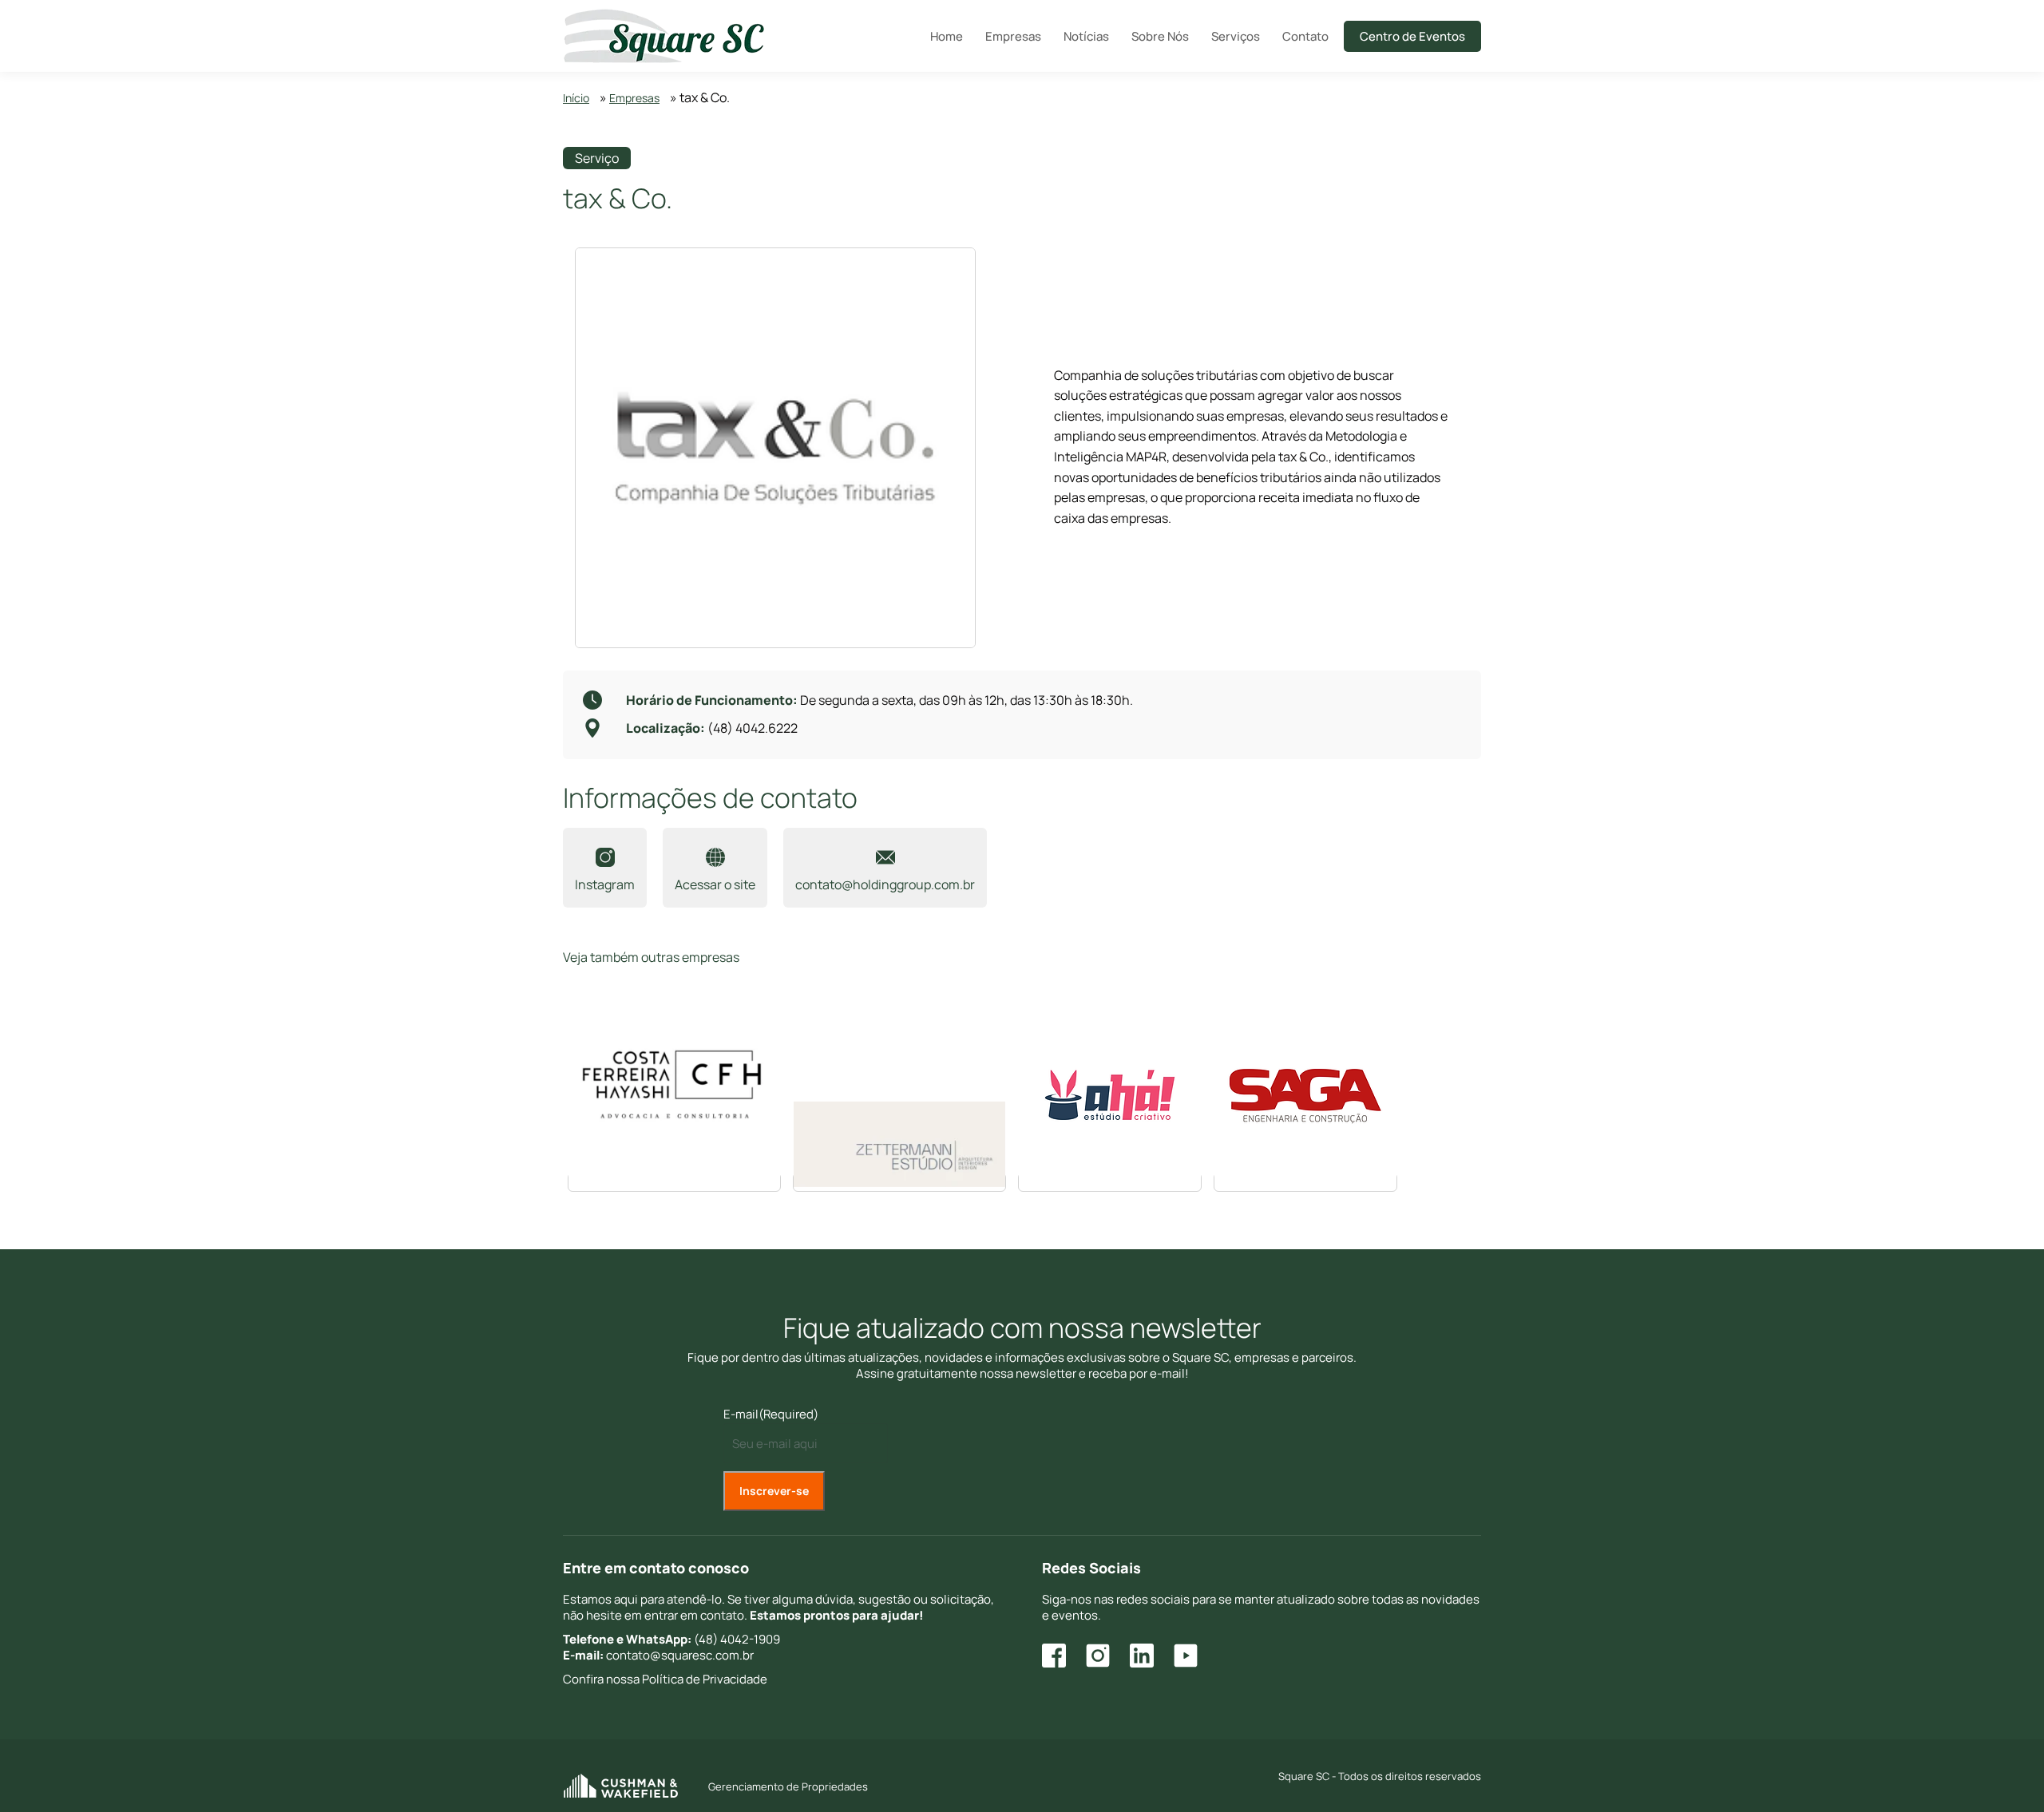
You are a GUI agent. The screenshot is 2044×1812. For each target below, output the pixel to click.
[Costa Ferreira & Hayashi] (674, 1182)
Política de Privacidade (705, 1679)
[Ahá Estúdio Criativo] (1110, 1182)
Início (576, 98)
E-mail (771, 1414)
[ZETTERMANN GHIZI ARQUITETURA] (899, 1182)
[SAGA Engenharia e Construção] (1305, 1182)
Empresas (634, 98)
